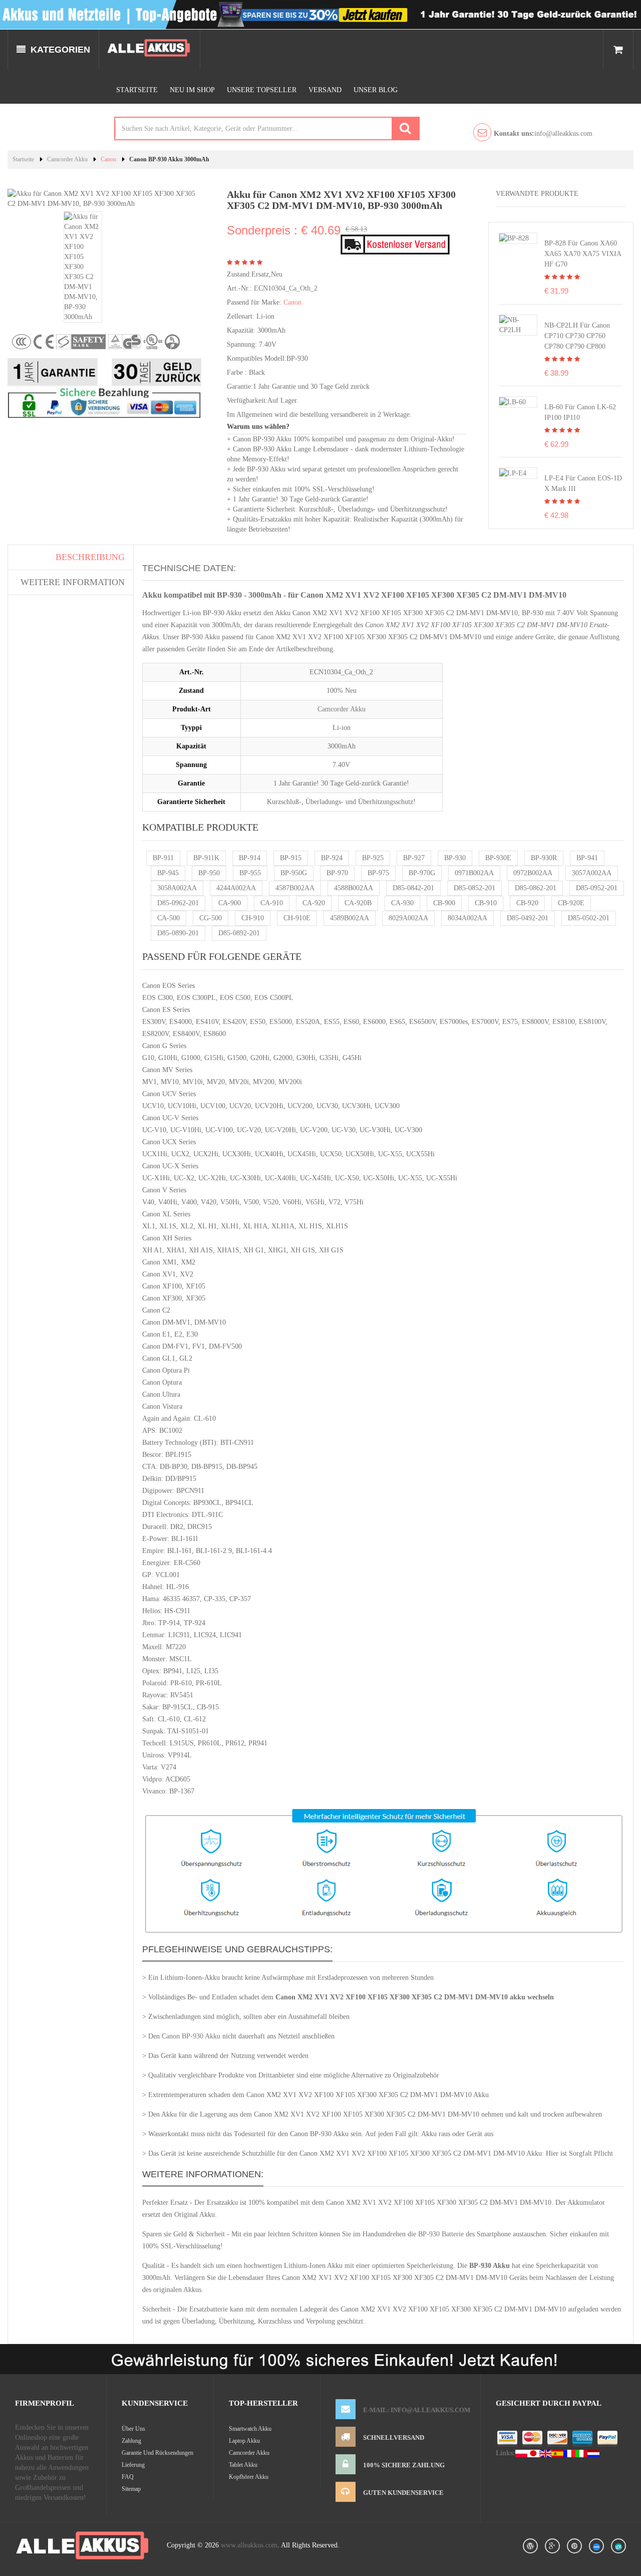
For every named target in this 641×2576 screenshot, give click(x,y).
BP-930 (455, 858)
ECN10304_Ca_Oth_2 (286, 288)
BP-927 (414, 858)
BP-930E (498, 858)
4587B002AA (295, 888)
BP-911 (163, 858)
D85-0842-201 (413, 888)
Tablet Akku (243, 2465)
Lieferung (133, 2465)
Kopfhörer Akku (249, 2477)
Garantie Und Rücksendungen (157, 2453)
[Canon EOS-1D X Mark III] (513, 473)
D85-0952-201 (597, 888)
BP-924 (332, 858)
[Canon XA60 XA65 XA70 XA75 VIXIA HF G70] (514, 238)
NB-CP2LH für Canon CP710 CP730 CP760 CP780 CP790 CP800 (577, 336)
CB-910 (486, 903)
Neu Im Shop (192, 90)
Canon (108, 159)
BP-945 (168, 873)
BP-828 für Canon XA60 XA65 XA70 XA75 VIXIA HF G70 (583, 254)
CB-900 (444, 903)
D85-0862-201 (536, 888)
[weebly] (596, 2546)
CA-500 (169, 918)
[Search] (405, 128)
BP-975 (378, 873)
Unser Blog (376, 90)
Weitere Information (73, 582)
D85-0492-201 (528, 918)
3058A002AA (177, 888)
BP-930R (544, 858)
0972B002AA (533, 873)
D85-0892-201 (239, 933)
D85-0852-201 (474, 888)
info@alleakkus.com (543, 134)
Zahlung (131, 2441)
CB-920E (571, 903)
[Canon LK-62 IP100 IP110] (513, 402)
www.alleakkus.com (249, 2545)
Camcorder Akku (67, 159)
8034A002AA (467, 918)
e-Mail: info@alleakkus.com (417, 2410)
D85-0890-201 (178, 933)
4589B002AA (350, 918)
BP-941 (587, 858)
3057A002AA (592, 873)
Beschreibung (90, 557)
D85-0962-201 (178, 903)
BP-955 (250, 873)
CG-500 (211, 918)
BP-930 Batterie (441, 2234)
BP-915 (291, 858)
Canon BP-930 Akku (191, 2036)
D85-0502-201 (589, 918)
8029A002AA (408, 918)
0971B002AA (474, 873)
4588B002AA (354, 888)
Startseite (137, 90)
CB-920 (527, 903)
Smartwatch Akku (250, 2429)
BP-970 (337, 873)
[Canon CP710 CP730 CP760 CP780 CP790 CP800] (518, 324)
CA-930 (402, 903)
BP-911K (206, 858)
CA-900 (230, 903)
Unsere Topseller (262, 90)
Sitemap (131, 2489)
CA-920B (358, 903)
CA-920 (314, 903)
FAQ (128, 2477)
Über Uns (133, 2429)
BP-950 (209, 873)
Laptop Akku (244, 2441)
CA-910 (272, 903)
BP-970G (422, 873)
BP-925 (373, 858)
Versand (325, 90)
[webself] (618, 2546)
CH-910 (253, 918)
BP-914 (250, 858)
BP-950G (294, 873)
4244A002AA (236, 888)
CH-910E (297, 918)
